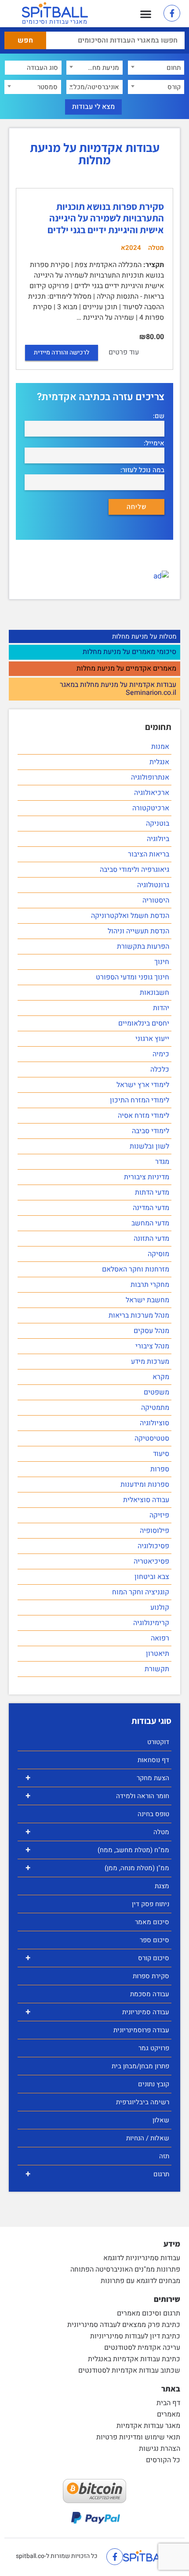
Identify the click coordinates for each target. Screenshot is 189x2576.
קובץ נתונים (154, 2084)
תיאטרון (158, 1654)
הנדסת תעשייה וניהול (138, 931)
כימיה (161, 1054)
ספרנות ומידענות (145, 1485)
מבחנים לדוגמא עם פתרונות (140, 2281)
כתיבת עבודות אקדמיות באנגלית (134, 2359)
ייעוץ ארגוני (152, 1039)
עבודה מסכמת (150, 1994)
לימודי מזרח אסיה (144, 1116)
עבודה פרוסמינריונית (141, 2030)
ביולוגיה (158, 839)
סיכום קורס (97, 1958)
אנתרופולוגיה (150, 777)
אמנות (160, 747)
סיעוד (161, 1454)
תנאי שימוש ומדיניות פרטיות (138, 2437)
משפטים (156, 1392)
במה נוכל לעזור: (142, 470)
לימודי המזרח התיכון (140, 1100)
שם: (159, 416)
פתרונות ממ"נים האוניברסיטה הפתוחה (125, 2269)
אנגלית (159, 762)
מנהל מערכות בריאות (139, 1315)
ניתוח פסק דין (151, 1904)
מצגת (162, 1886)
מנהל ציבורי (152, 1346)
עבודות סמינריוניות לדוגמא (142, 2258)
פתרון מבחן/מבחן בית (140, 2066)
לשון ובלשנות (149, 1146)
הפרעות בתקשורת (143, 947)
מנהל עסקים (151, 1331)
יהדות (161, 1008)
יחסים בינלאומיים (144, 1023)
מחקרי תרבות (150, 1285)
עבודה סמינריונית (97, 2012)
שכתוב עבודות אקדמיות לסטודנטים (129, 2370)
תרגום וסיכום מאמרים (149, 2313)
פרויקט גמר (154, 2048)
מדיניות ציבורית (147, 1177)
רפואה (160, 1638)
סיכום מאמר (152, 1922)
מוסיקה (158, 1254)
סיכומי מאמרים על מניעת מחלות (129, 652)
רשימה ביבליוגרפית (143, 2102)
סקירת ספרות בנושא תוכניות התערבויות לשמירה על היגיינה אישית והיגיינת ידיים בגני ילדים (106, 218)
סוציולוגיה (154, 1423)
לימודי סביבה (151, 1131)
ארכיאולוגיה (152, 793)
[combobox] (156, 68)
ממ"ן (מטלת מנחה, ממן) (97, 1868)
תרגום (97, 2174)
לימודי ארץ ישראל (143, 1085)
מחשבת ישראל (147, 1300)
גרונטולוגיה (153, 885)
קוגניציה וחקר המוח (141, 1592)
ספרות (160, 1469)
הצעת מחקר (97, 1778)
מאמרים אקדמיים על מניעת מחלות (126, 669)
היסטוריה (156, 900)
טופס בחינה (153, 1814)
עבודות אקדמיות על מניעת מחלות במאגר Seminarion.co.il (118, 689)
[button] (146, 14)
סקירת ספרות (151, 1976)
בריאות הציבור (149, 854)
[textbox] (156, 68)
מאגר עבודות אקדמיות (148, 2426)
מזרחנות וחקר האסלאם (136, 1269)
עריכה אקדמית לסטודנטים (142, 2348)
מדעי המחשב (150, 1223)
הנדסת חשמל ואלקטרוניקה (130, 916)
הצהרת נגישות (160, 2449)
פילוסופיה (154, 1531)
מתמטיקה (155, 1408)
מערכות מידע (150, 1362)
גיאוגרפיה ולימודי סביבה (134, 870)
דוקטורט (158, 1742)
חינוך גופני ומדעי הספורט (133, 977)
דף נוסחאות (153, 1760)
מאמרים (169, 2414)
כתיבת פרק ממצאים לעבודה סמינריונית (124, 2325)
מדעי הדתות (152, 1192)
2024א (131, 248)
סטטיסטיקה (152, 1438)
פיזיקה (159, 1515)
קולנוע (160, 1608)
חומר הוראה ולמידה (97, 1796)
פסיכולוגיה (153, 1546)
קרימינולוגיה (151, 1623)
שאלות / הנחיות (148, 2138)
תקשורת (157, 1669)
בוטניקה (158, 824)
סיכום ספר (154, 1940)
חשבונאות (154, 993)
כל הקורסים (163, 2460)
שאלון (161, 2120)
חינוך (162, 962)
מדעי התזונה (151, 1239)
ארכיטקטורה (151, 808)
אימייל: (154, 443)
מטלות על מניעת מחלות (144, 636)
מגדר (162, 1162)
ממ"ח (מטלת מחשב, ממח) (97, 1850)
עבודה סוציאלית (146, 1500)
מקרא (161, 1377)
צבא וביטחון (152, 1577)
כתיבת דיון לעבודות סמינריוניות (135, 2336)
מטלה (97, 1832)
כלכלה (160, 1069)
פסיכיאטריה (151, 1561)
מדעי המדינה (151, 1208)
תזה (164, 2156)
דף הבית (168, 2403)
